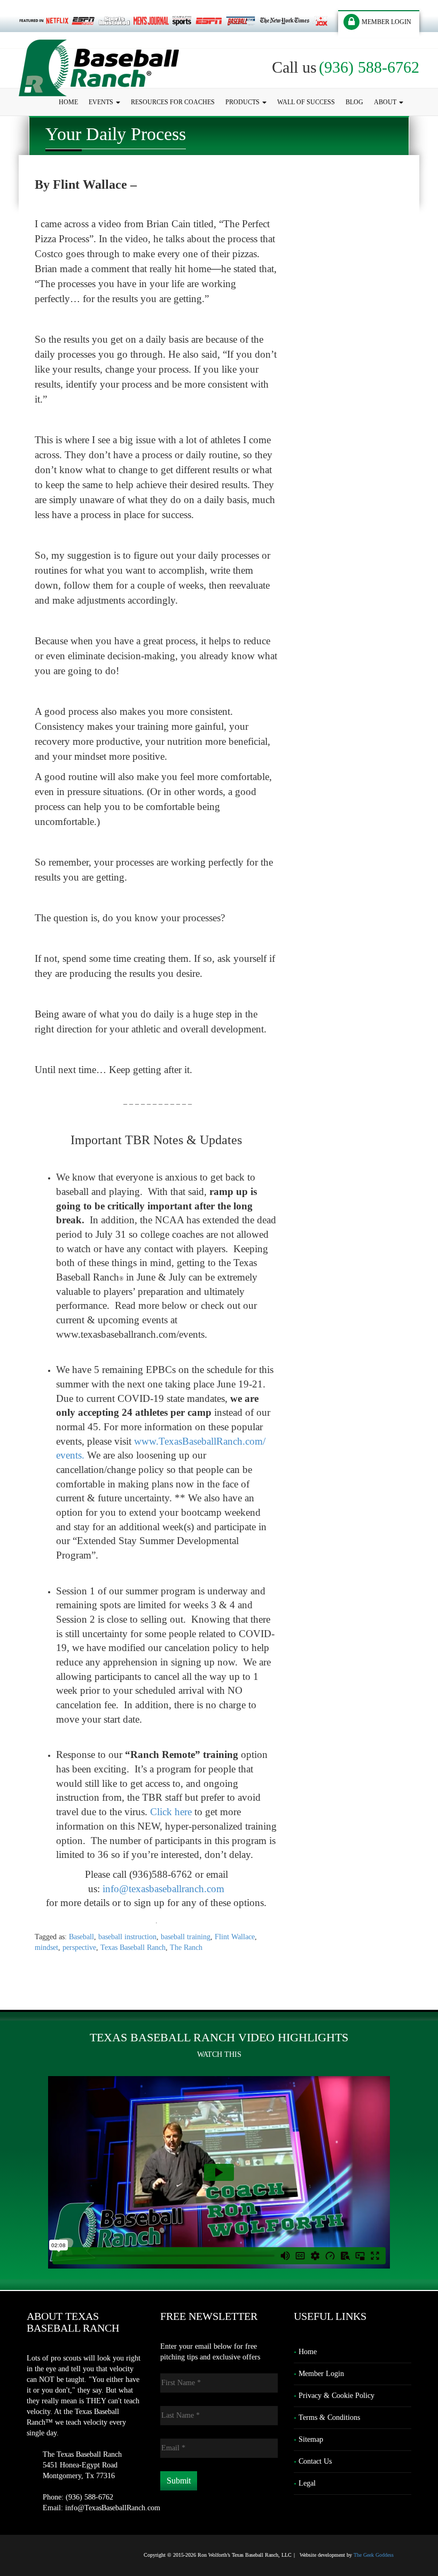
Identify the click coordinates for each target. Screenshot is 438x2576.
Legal (307, 2483)
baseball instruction (127, 1937)
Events (102, 102)
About (386, 102)
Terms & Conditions (329, 2417)
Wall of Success (306, 102)
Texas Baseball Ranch (133, 1948)
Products (243, 102)
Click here (171, 1812)
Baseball (81, 1937)
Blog (354, 102)
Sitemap (311, 2439)
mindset (46, 1948)
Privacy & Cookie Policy (337, 2396)
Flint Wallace (235, 1937)
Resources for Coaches (173, 102)
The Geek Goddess (374, 2555)
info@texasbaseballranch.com (163, 1889)
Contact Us (315, 2461)
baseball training (186, 1937)
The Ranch (186, 1948)
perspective (79, 1948)
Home (68, 102)
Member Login (321, 2374)
